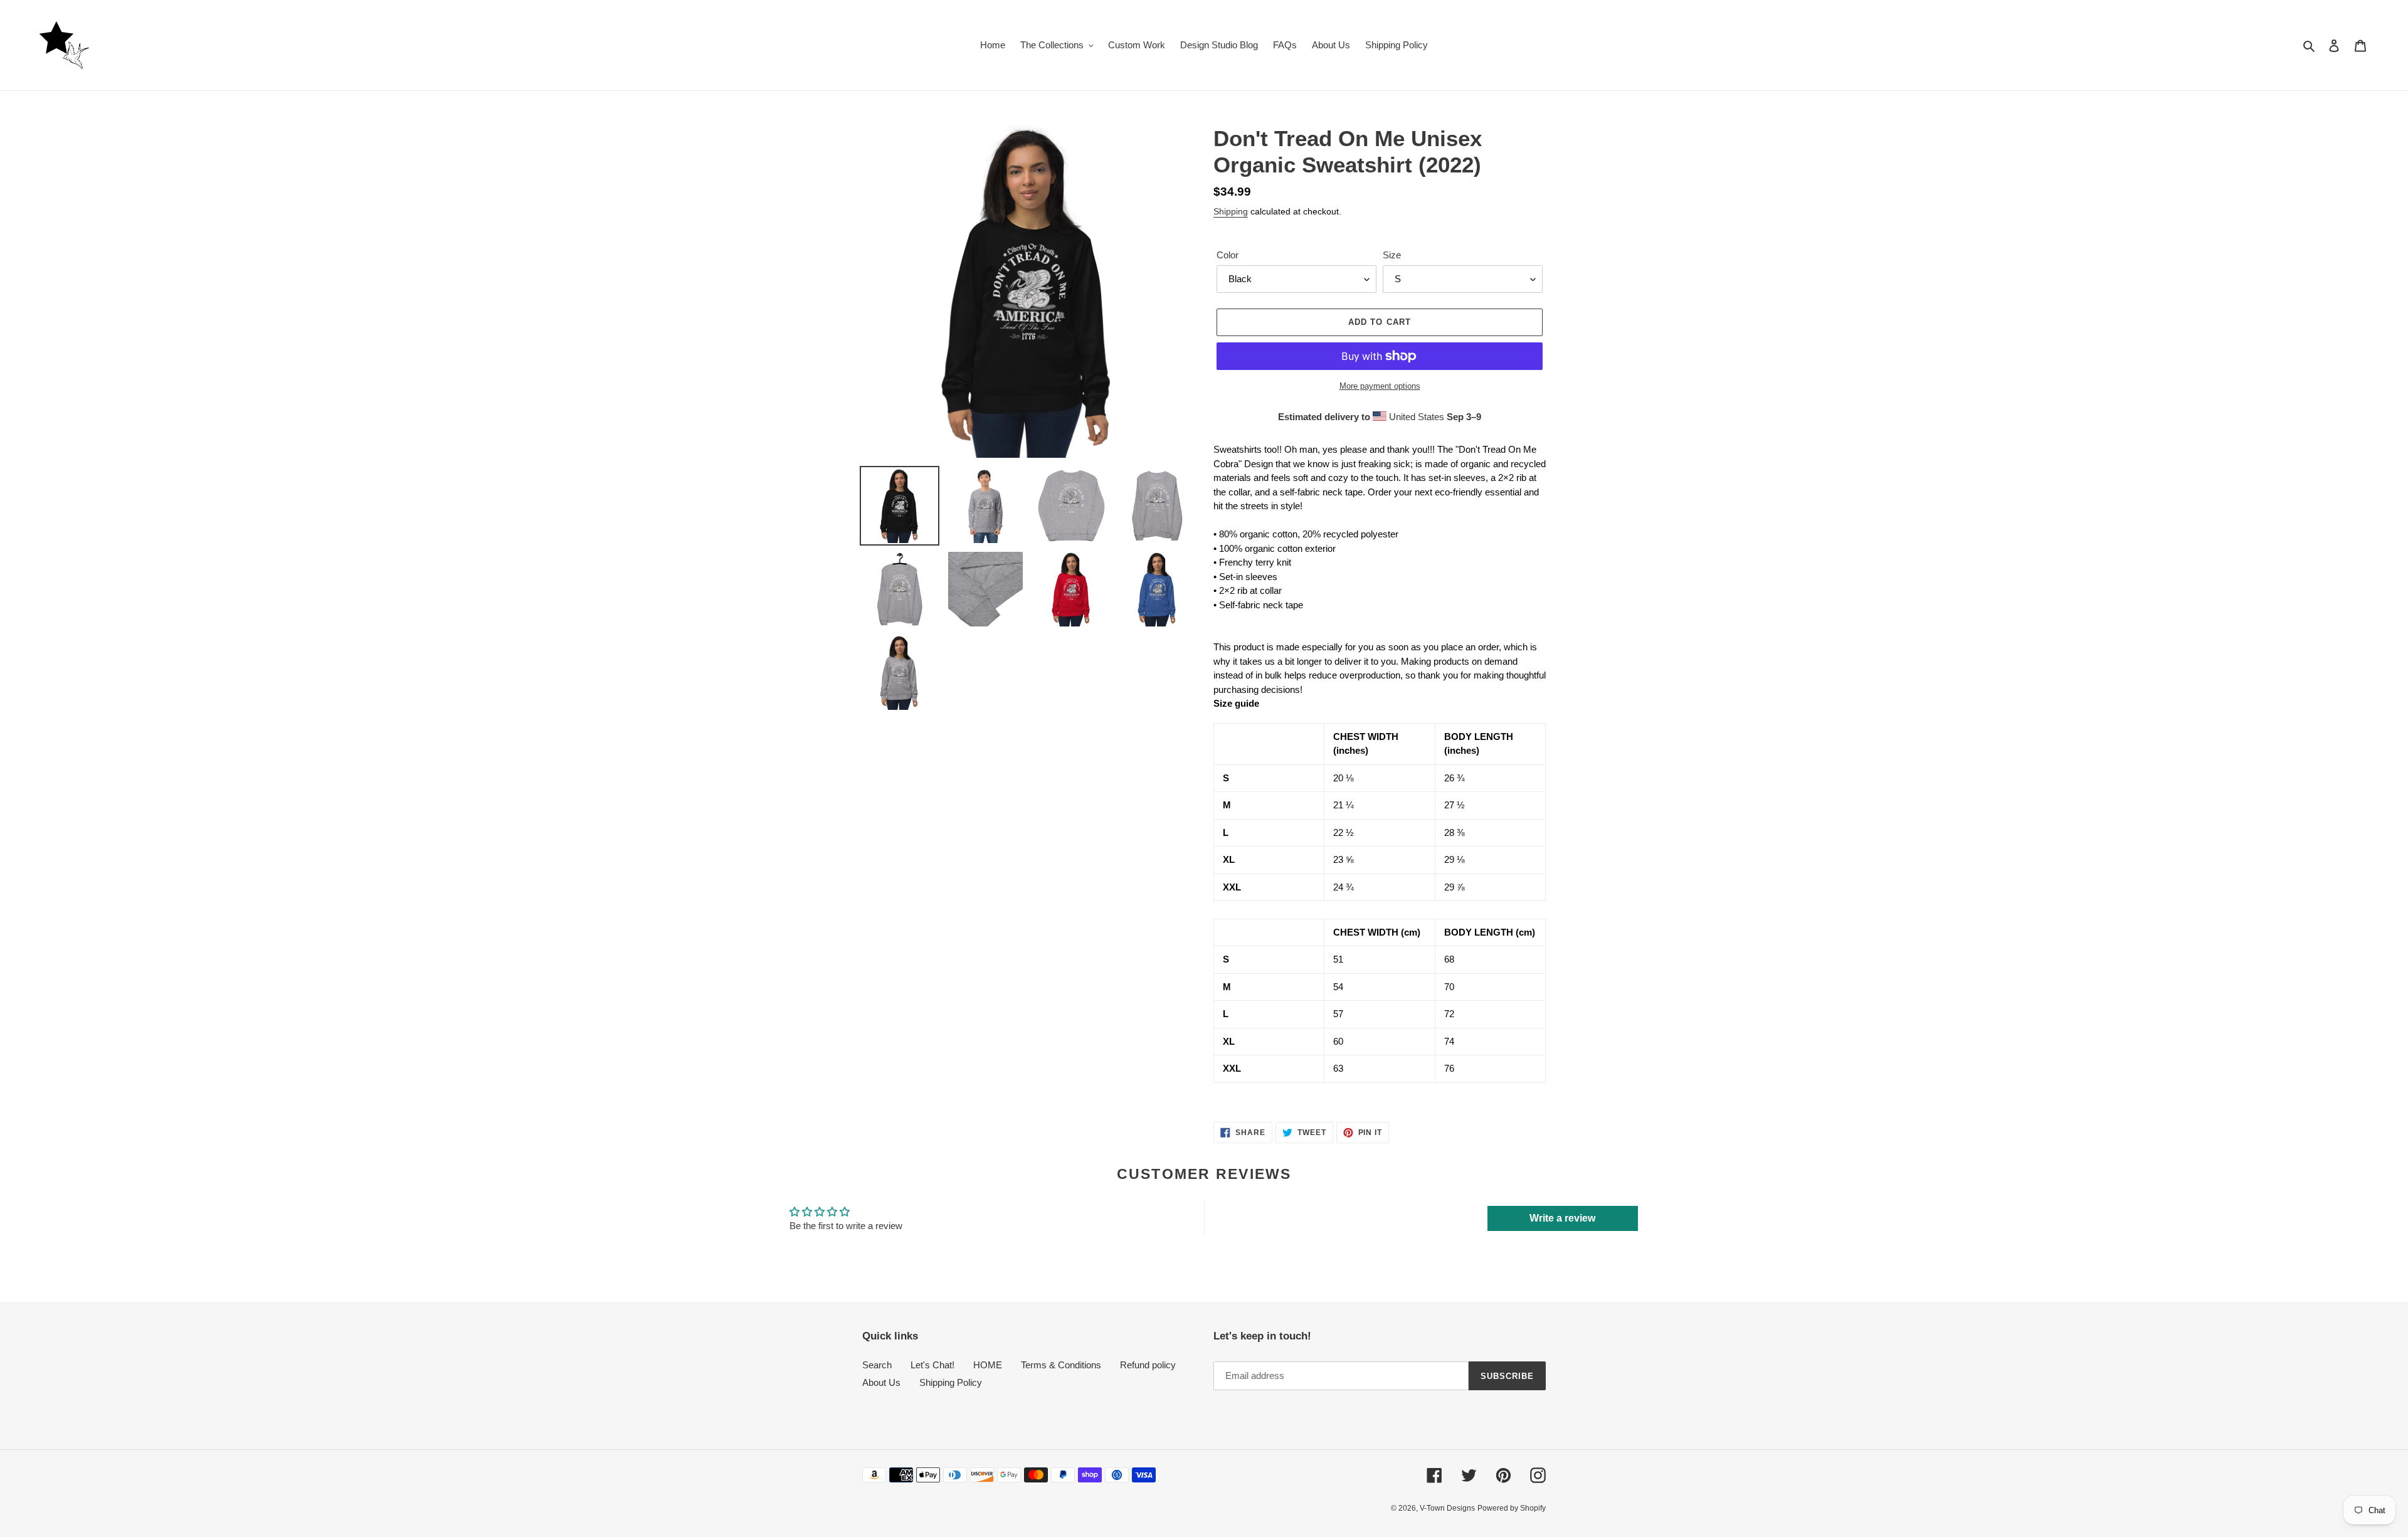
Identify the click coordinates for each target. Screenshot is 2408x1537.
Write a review (1562, 1218)
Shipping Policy (951, 1382)
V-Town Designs (1447, 1508)
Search (877, 1365)
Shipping (1231, 211)
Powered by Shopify (1512, 1508)
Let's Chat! (932, 1365)
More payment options (1380, 386)
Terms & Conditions (1061, 1365)
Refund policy (1148, 1365)
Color (1228, 255)
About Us (881, 1382)
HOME (988, 1365)
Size (1392, 255)
